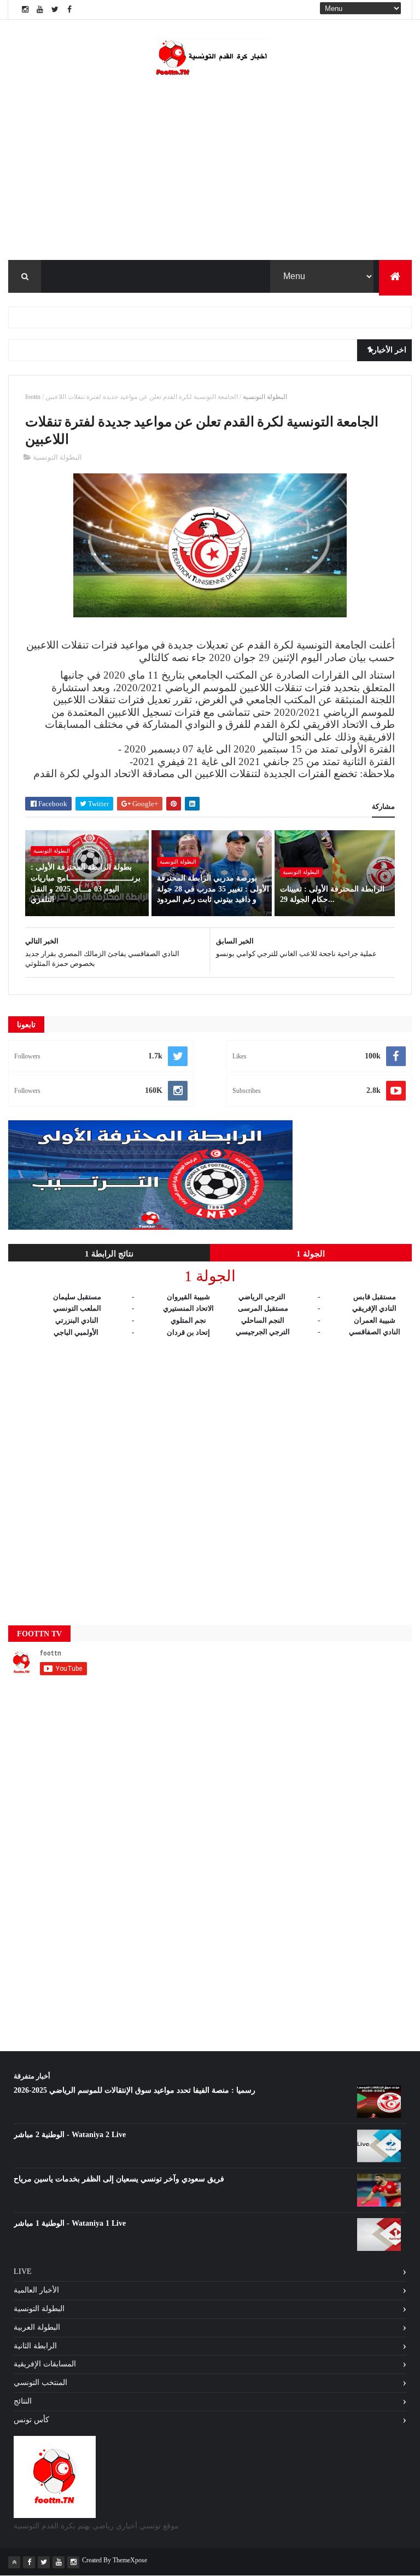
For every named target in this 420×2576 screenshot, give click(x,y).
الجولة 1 (311, 1254)
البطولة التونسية (265, 397)
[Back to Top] (14, 2562)
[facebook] (69, 10)
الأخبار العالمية (36, 2290)
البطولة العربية (37, 2327)
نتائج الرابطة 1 (109, 1254)
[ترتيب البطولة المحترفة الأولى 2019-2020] (150, 1227)
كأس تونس (31, 2420)
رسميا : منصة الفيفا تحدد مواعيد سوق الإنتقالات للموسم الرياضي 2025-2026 (135, 2090)
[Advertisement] (210, 1472)
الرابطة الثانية (35, 2346)
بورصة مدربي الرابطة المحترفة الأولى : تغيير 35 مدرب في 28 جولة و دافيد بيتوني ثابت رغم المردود (213, 889)
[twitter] (55, 10)
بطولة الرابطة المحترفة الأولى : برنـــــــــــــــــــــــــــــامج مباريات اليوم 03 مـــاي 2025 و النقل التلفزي (86, 883)
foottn (33, 397)
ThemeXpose (130, 2560)
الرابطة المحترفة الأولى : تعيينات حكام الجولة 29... (332, 895)
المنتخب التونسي (40, 2383)
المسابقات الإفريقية (45, 2364)
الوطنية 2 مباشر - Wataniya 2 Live (70, 2135)
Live (23, 2271)
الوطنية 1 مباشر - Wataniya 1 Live (70, 2223)
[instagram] (25, 10)
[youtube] (40, 10)
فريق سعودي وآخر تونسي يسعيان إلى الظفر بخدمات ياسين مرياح (119, 2179)
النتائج (23, 2401)
